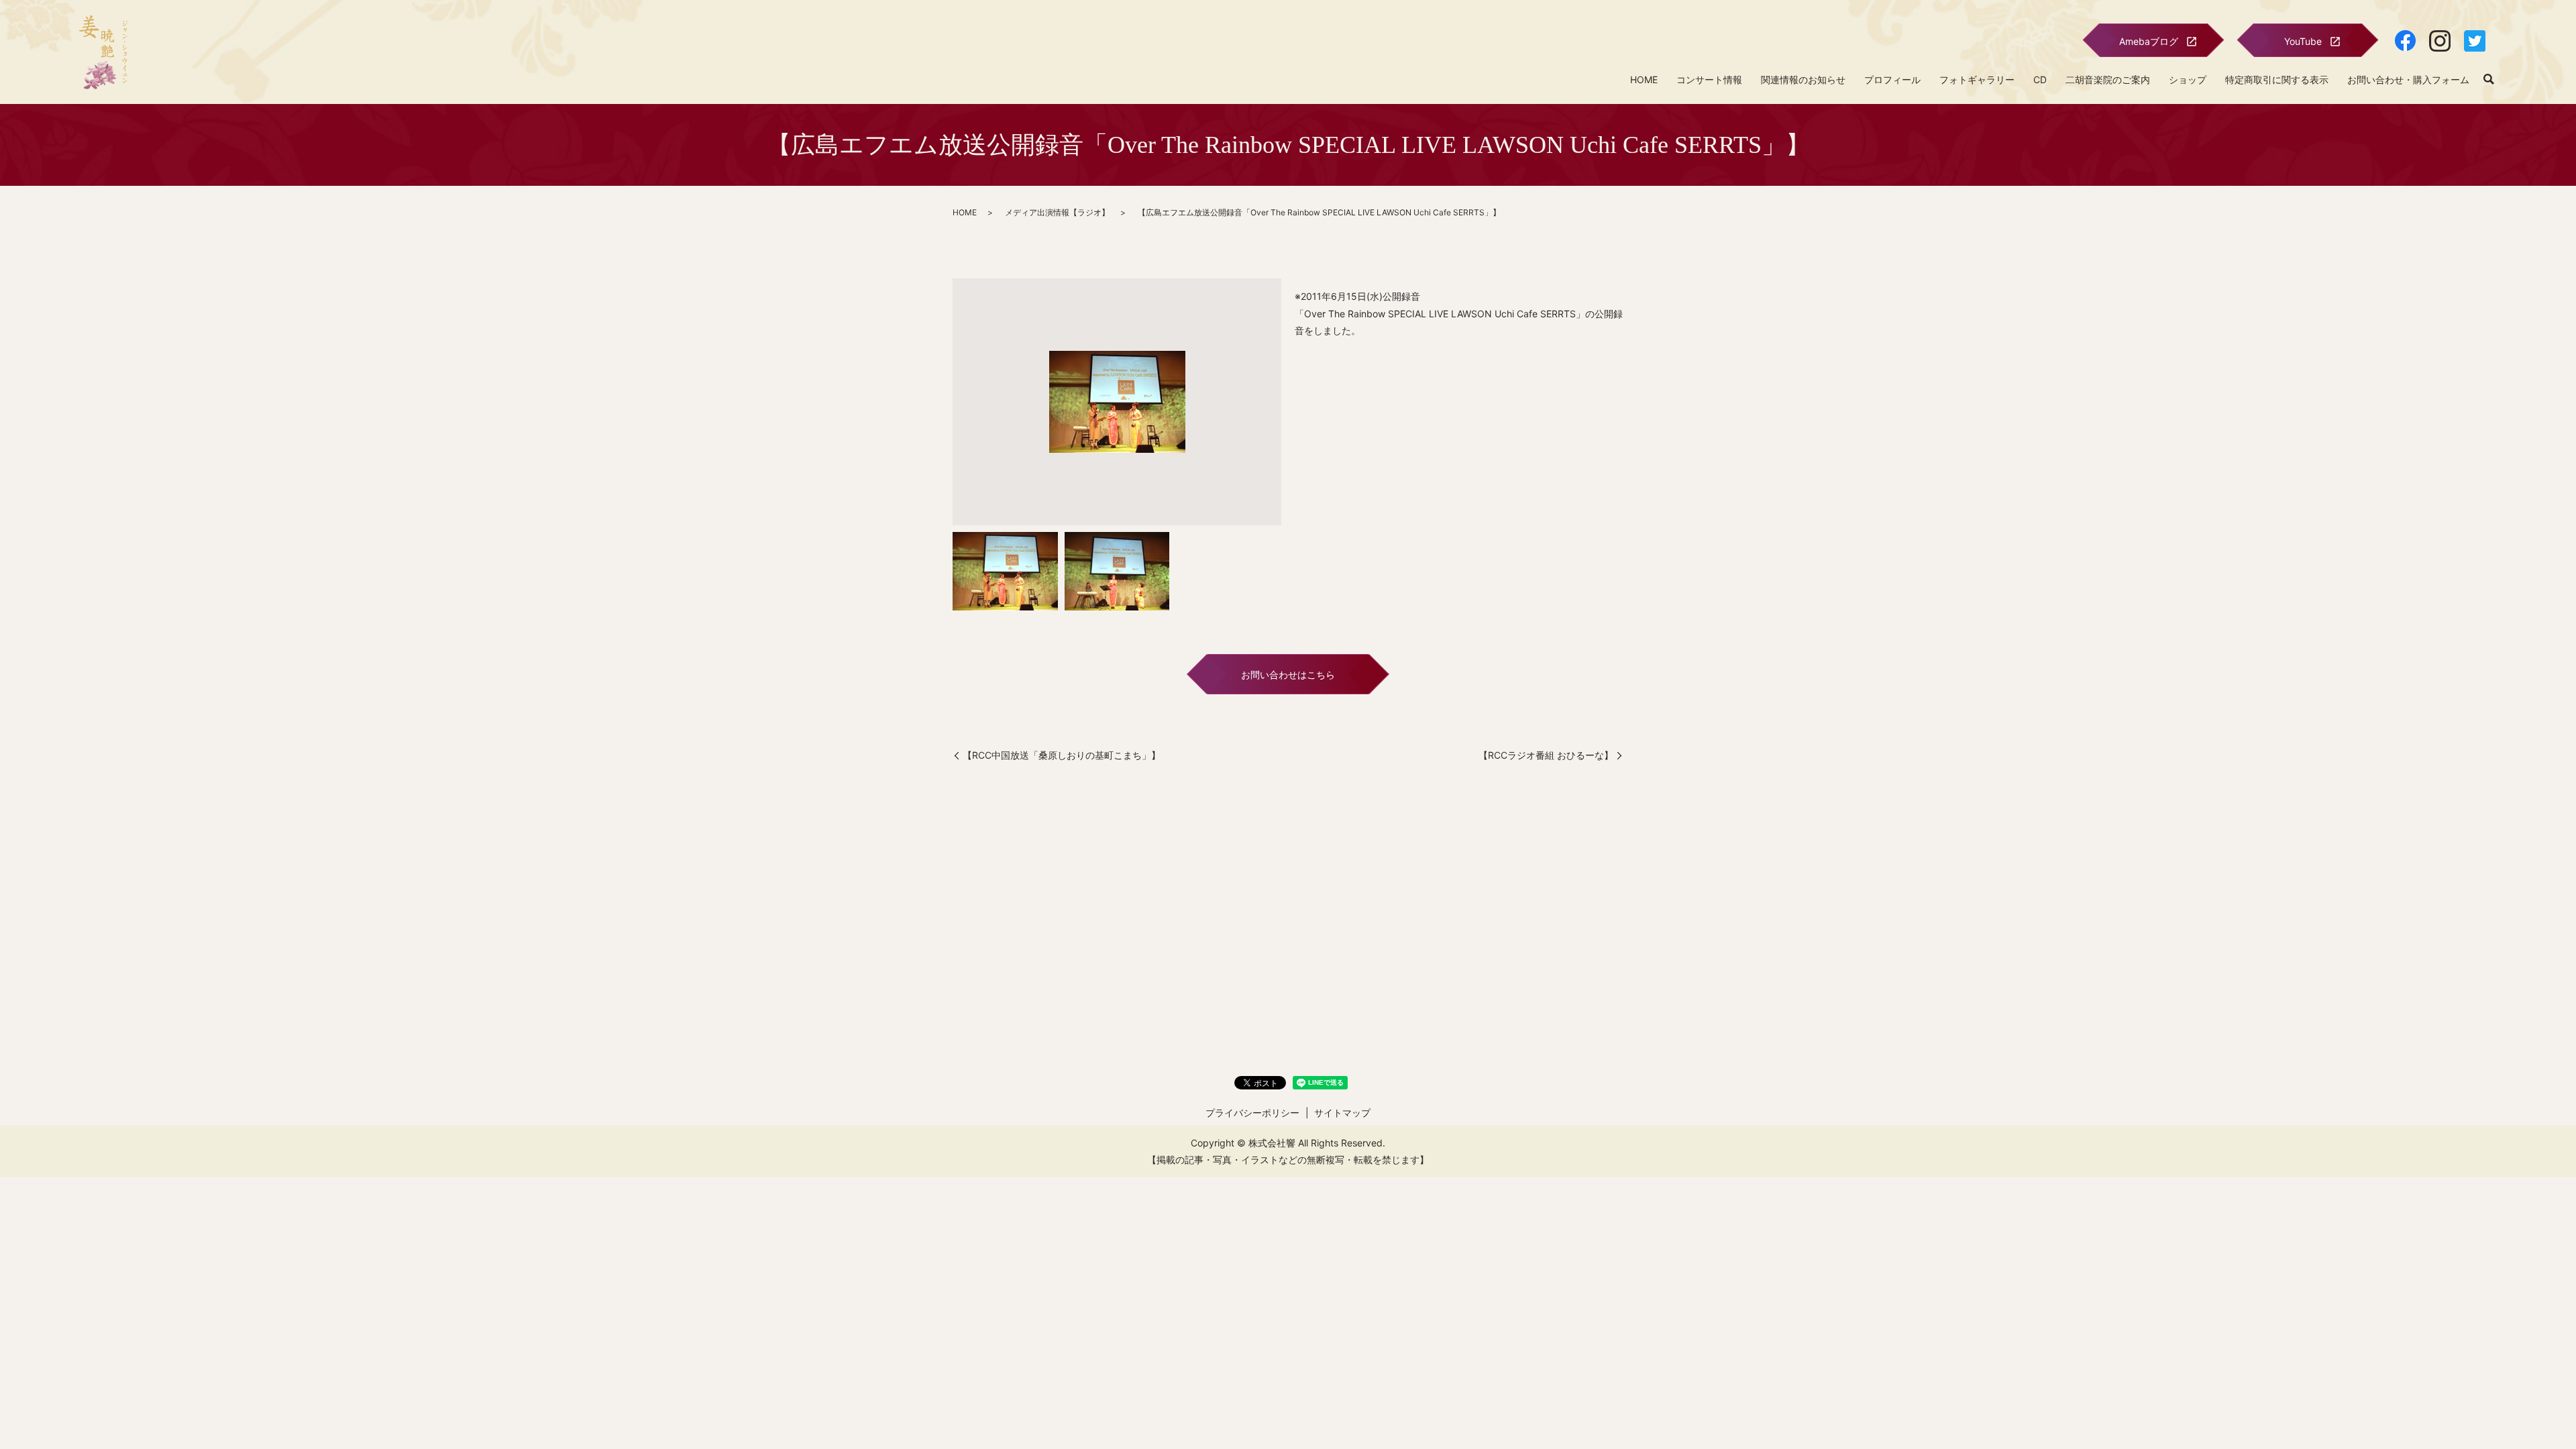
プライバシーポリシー (1252, 1113)
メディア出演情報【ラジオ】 (1057, 212)
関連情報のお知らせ (1803, 79)
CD (2040, 79)
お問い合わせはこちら (1288, 675)
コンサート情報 (1709, 79)
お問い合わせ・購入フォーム (2408, 79)
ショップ (2188, 79)
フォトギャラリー (1977, 79)
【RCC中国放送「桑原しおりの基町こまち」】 (1062, 755)
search (2489, 80)
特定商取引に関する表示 (2277, 79)
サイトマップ (1342, 1113)
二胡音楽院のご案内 (2108, 79)
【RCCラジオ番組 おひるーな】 (1546, 755)
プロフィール (1892, 79)
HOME (1644, 79)
